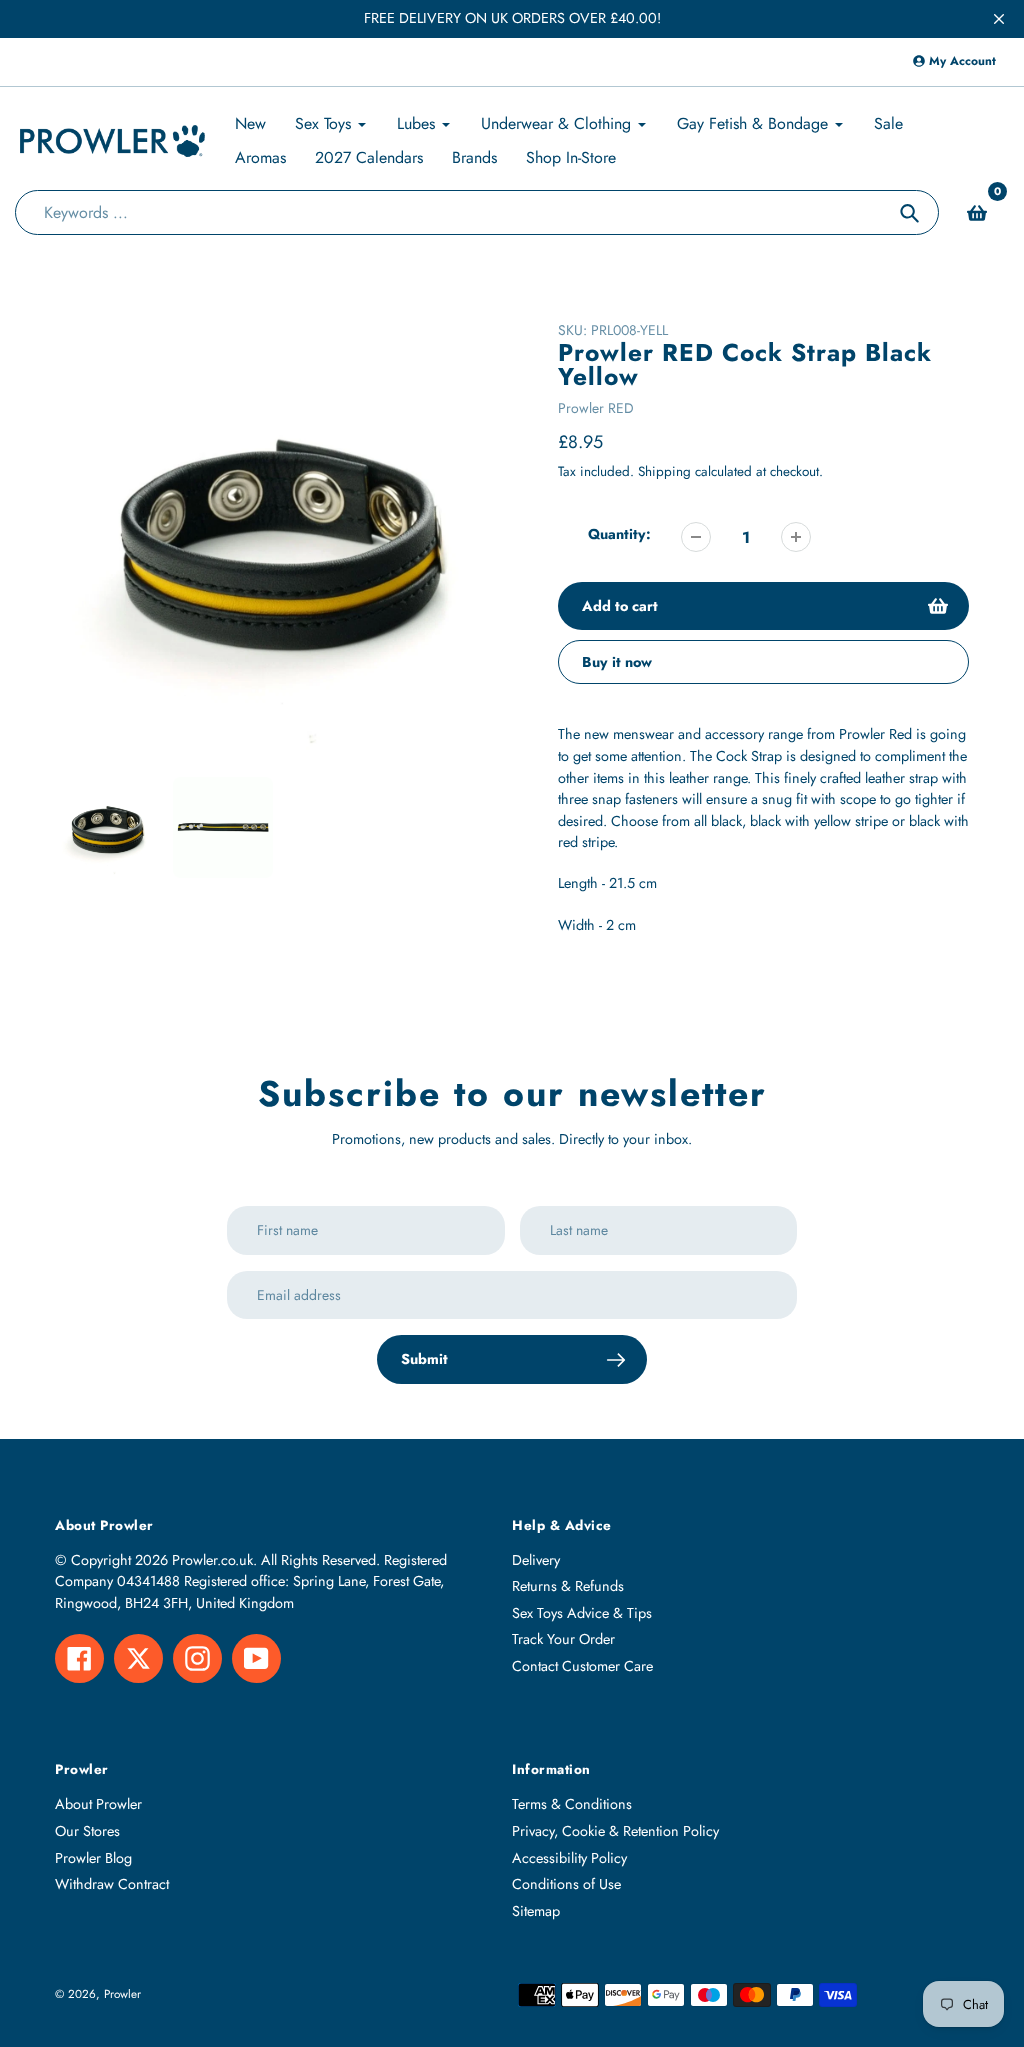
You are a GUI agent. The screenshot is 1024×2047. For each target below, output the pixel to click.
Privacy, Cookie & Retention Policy (615, 1831)
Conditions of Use (566, 1884)
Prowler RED (596, 408)
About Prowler (98, 1804)
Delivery (536, 1560)
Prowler (122, 1993)
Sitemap (536, 1911)
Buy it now (617, 662)
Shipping (664, 471)
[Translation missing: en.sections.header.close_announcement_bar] (999, 19)
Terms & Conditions (572, 1804)
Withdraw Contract (112, 1884)
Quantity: (619, 534)
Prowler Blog (93, 1858)
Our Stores (87, 1831)
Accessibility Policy (569, 1858)
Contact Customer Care (582, 1666)
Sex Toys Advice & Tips (582, 1613)
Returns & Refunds (568, 1586)
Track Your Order (563, 1639)
